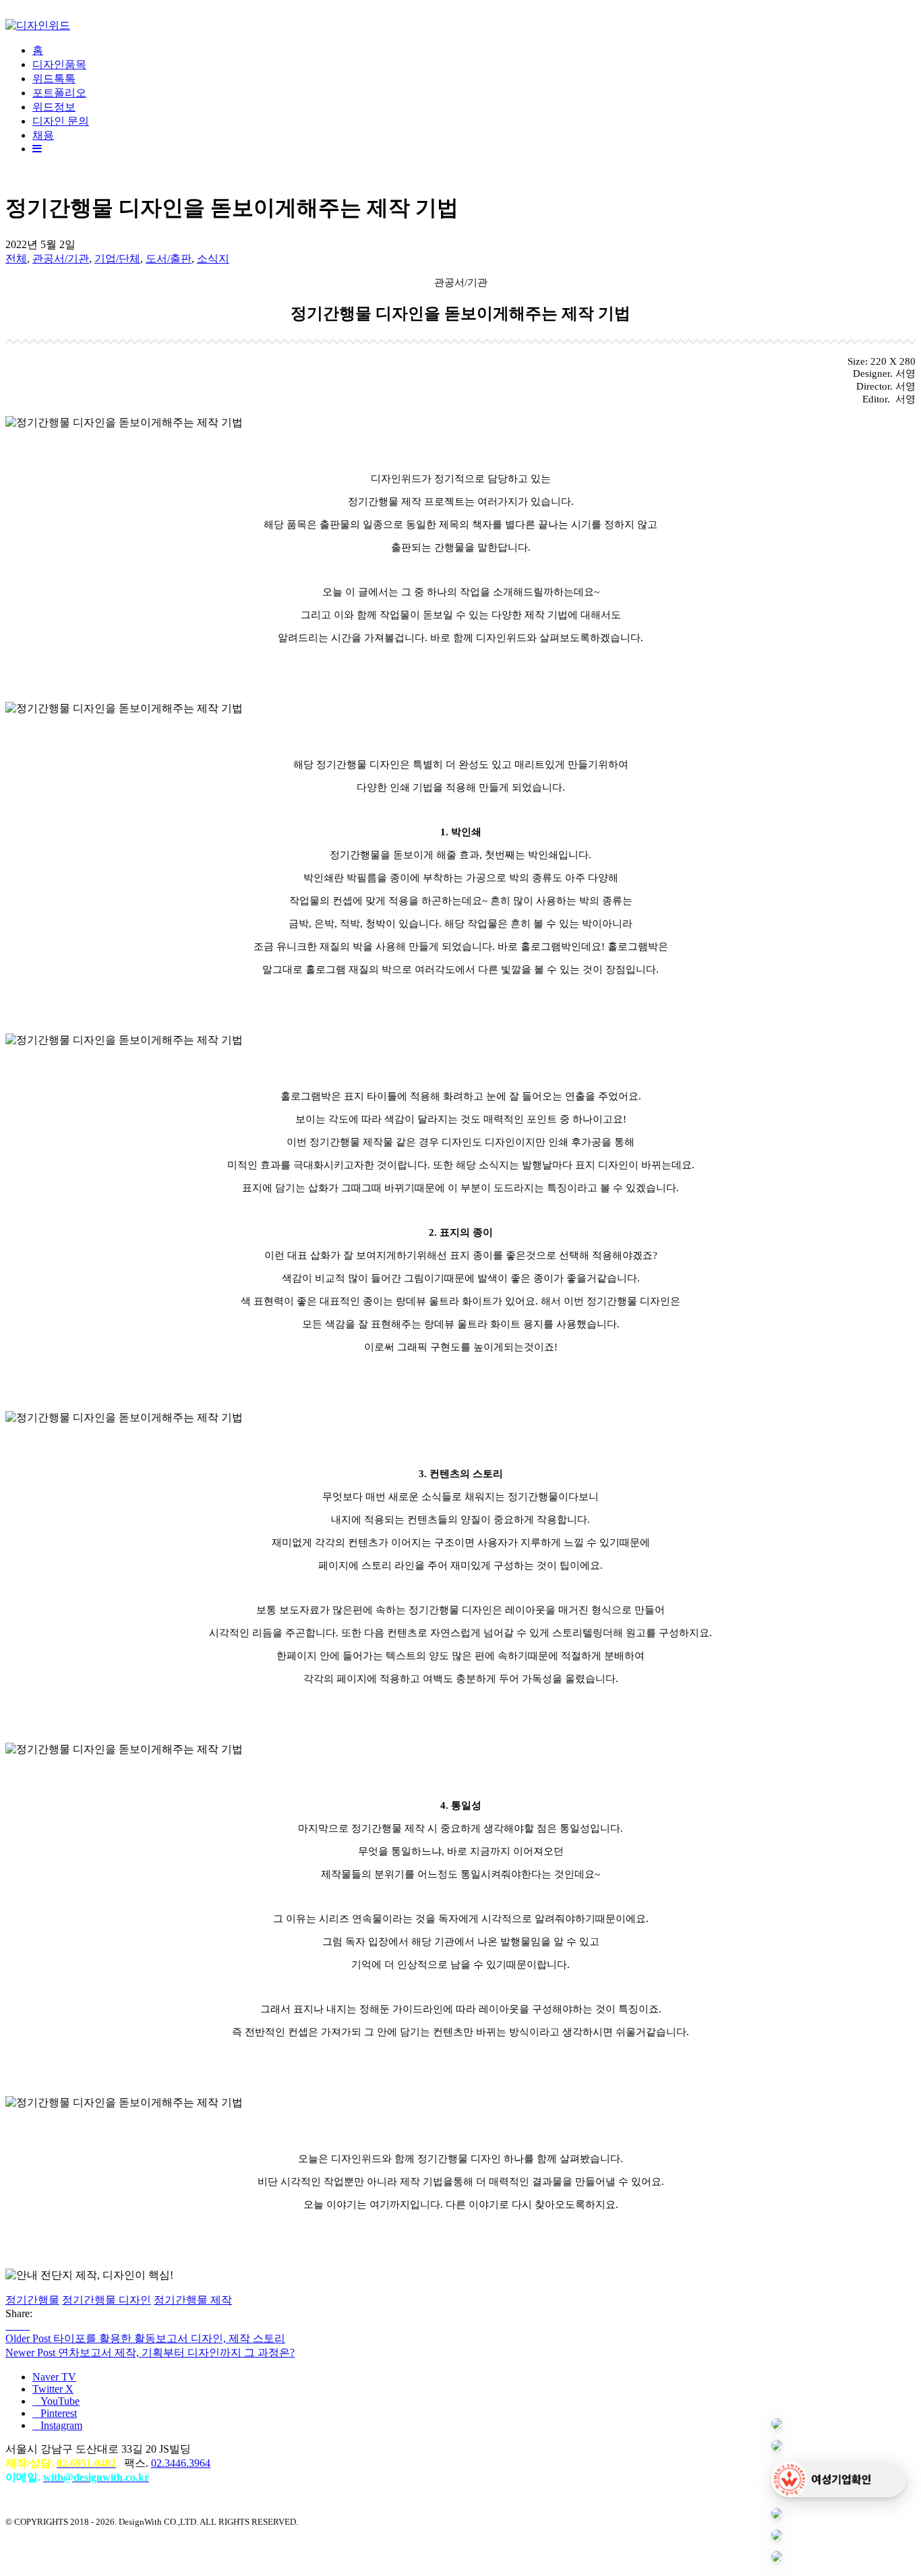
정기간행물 (32, 2300)
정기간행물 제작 (193, 2300)
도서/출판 (169, 259)
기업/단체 (117, 259)
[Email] (26, 2326)
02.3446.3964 (181, 2463)
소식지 (213, 259)
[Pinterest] (18, 2326)
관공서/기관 (61, 259)
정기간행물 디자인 (107, 2300)
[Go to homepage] (38, 25)
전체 (16, 259)
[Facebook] (9, 2326)
